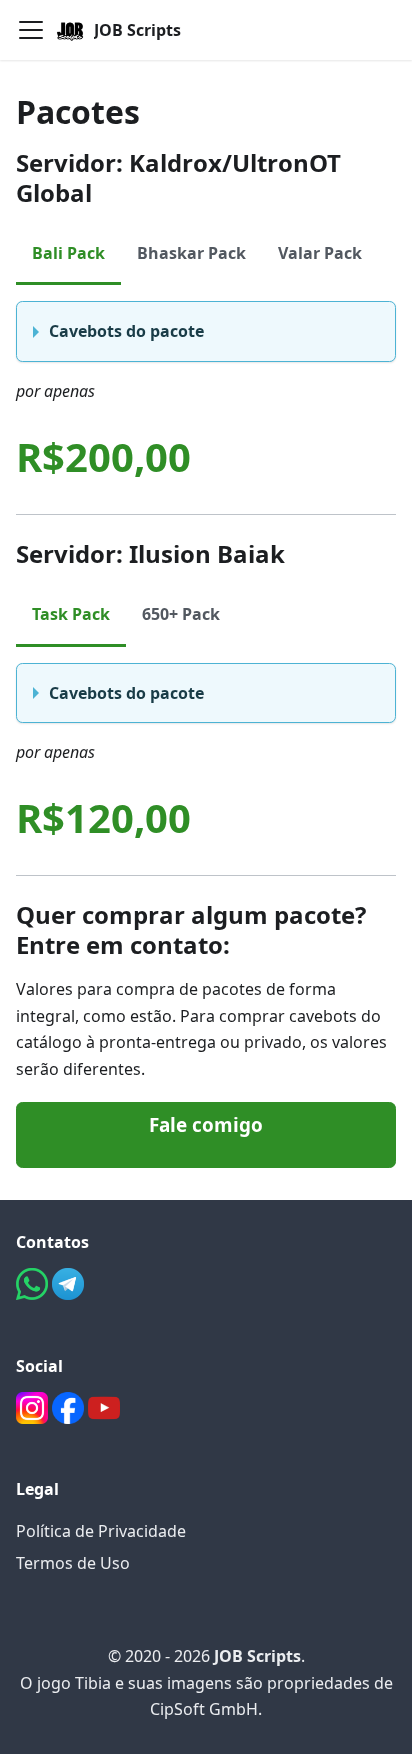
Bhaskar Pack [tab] (191, 253)
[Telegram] (68, 1294)
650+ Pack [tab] (181, 614)
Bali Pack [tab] (68, 253)
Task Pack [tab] (71, 614)
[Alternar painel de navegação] (31, 30)
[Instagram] (34, 1418)
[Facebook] (70, 1418)
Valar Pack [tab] (320, 253)
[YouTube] (104, 1418)
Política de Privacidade (101, 1531)
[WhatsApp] (34, 1294)
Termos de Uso (73, 1563)
